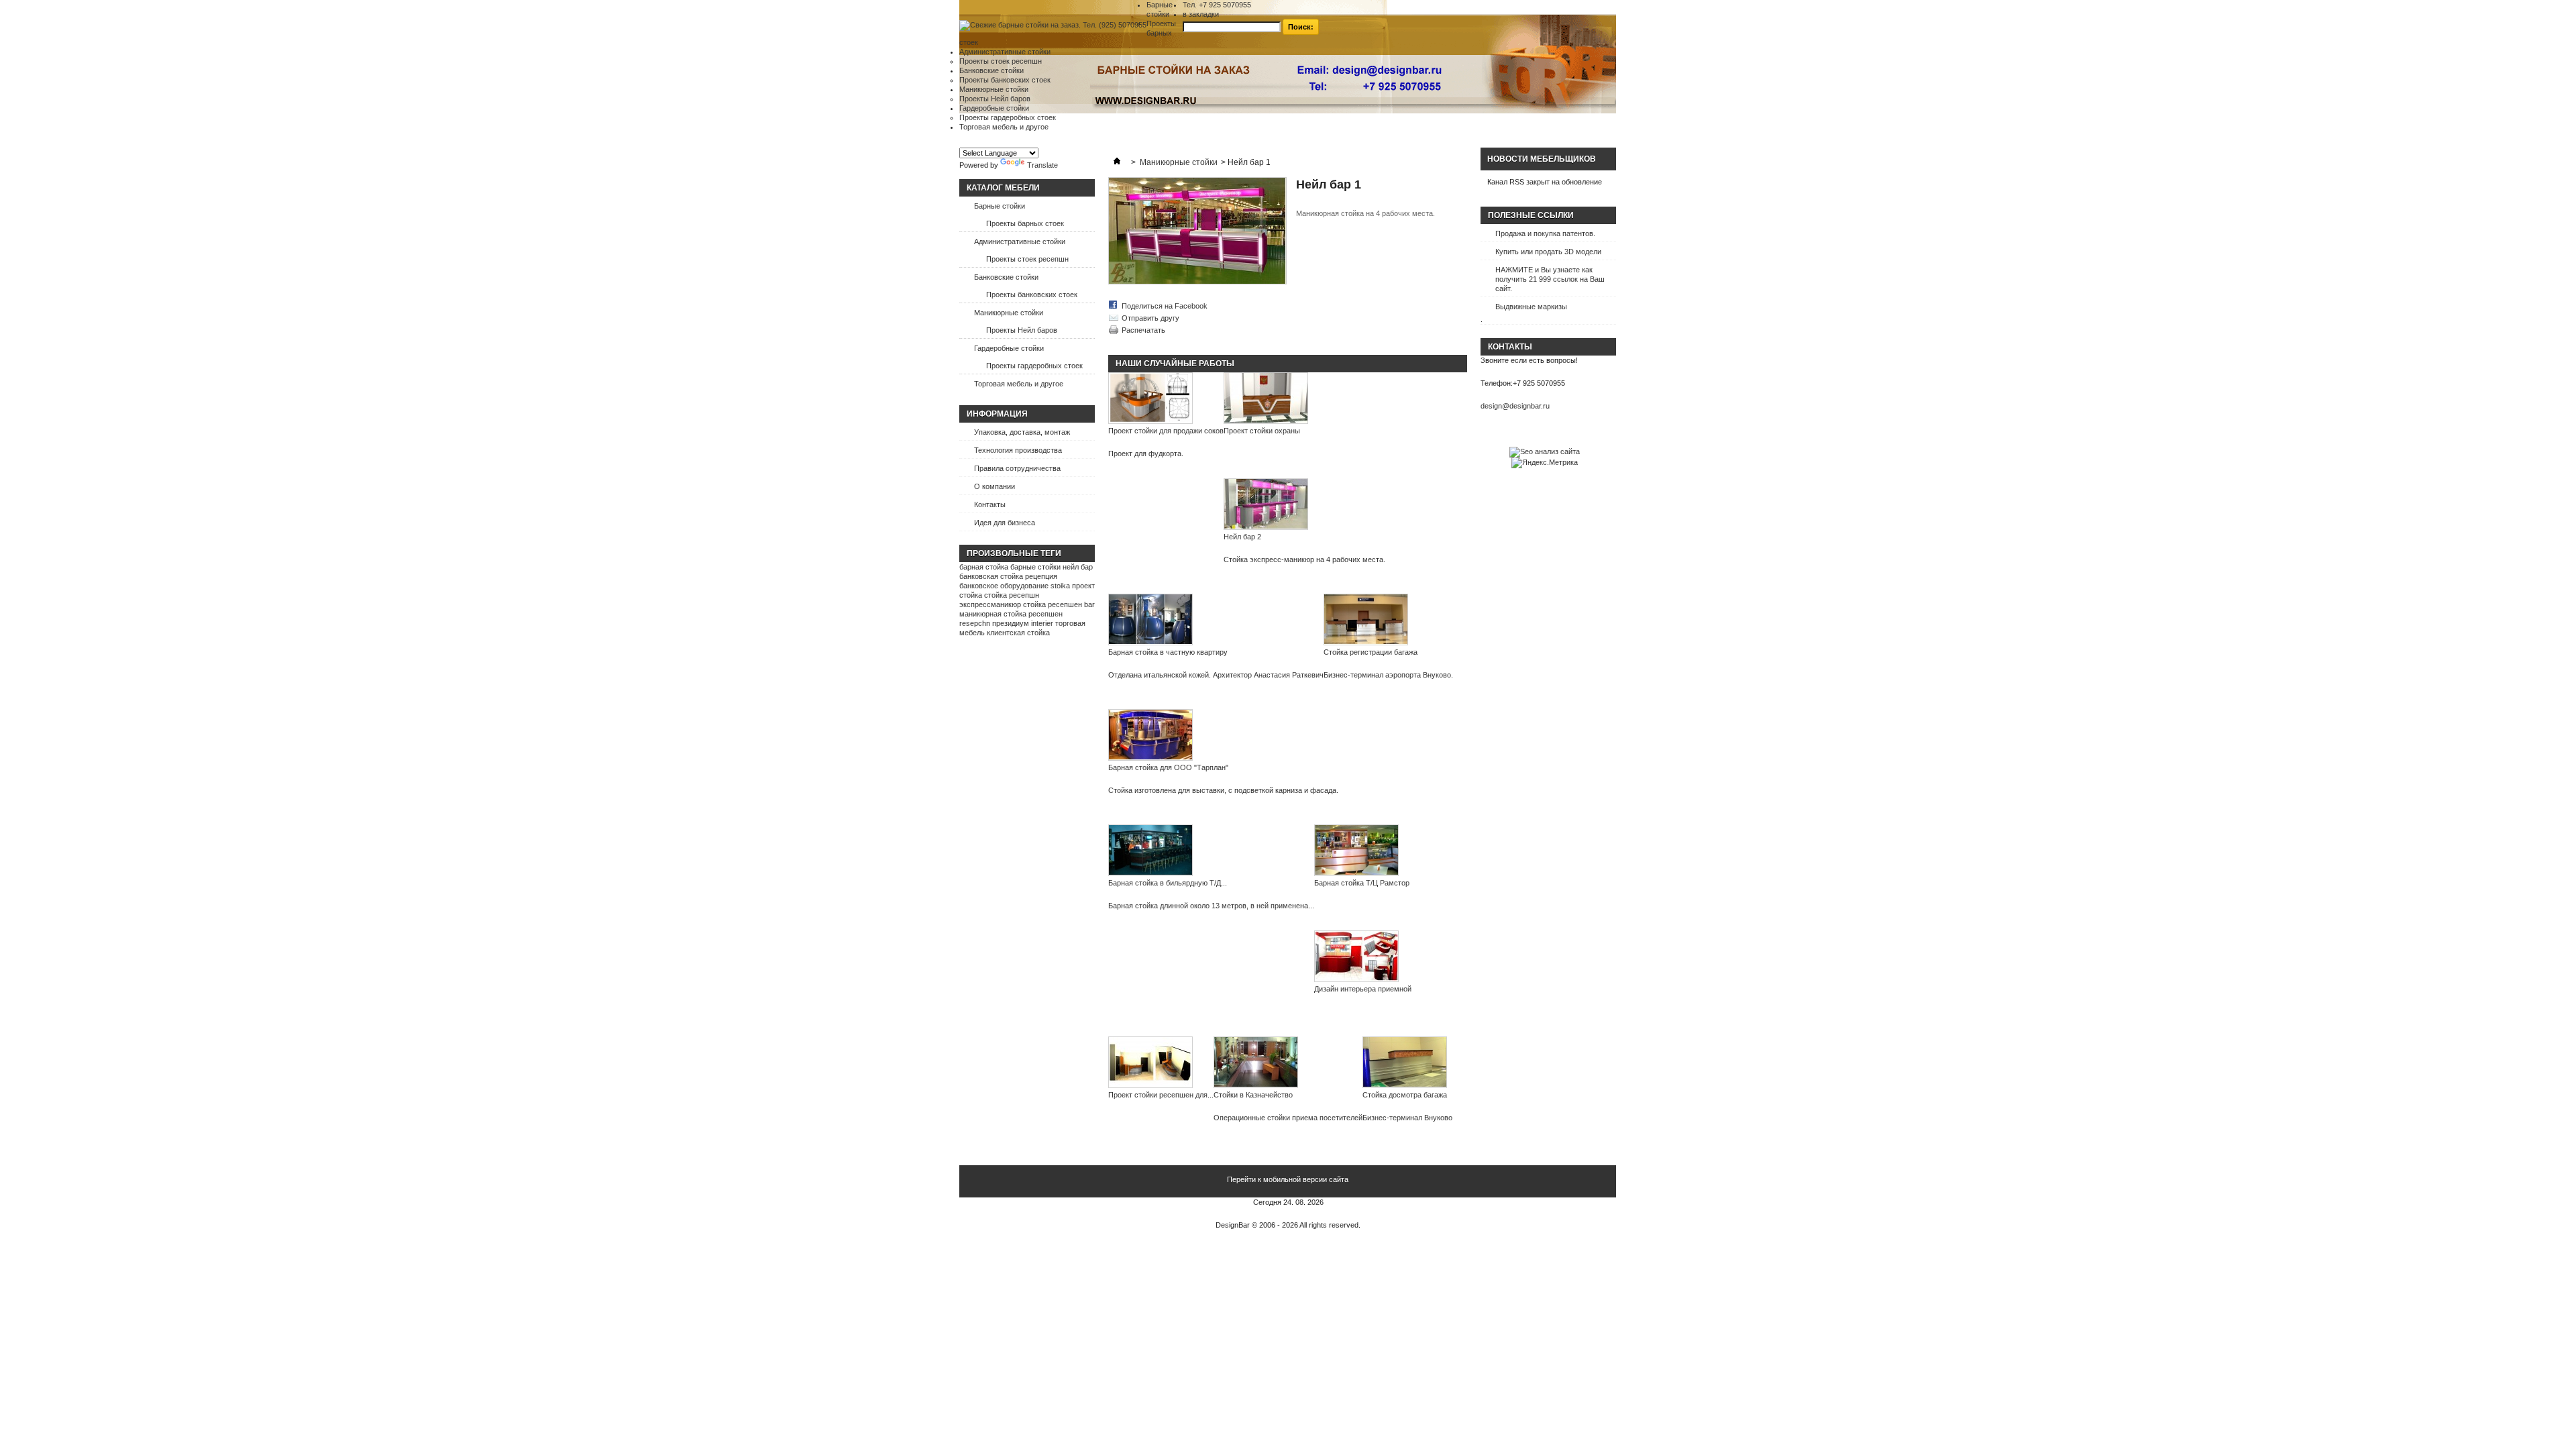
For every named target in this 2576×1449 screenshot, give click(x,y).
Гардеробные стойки (994, 108)
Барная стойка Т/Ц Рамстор (1362, 883)
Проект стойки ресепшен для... (1161, 1095)
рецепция (1041, 576)
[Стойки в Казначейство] (1288, 1063)
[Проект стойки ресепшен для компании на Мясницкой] (1161, 1063)
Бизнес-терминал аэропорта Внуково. (1388, 675)
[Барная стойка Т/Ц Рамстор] (1362, 851)
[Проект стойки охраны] (1266, 399)
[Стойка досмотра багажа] (1407, 1063)
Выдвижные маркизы (1531, 307)
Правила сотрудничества (1017, 468)
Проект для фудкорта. (1146, 453)
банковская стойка (991, 576)
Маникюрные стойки (994, 89)
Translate (1042, 165)
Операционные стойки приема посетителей (1288, 1118)
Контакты (990, 504)
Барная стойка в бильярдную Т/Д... (1168, 883)
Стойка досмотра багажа (1405, 1095)
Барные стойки (1000, 206)
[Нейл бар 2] (1304, 505)
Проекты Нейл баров (995, 99)
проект (1083, 586)
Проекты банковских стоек (1005, 80)
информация (997, 414)
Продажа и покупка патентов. (1545, 233)
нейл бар (1078, 567)
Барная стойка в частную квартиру (1168, 652)
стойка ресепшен (1053, 604)
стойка (971, 595)
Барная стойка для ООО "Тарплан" (1168, 767)
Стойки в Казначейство (1253, 1095)
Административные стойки (1005, 52)
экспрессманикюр (990, 604)
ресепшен (1045, 614)
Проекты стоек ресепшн (1001, 61)
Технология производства (1018, 450)
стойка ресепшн (1012, 595)
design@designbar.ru (1515, 406)
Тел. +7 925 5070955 (1217, 5)
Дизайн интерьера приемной (1363, 989)
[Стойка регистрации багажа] (1388, 621)
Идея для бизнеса (1005, 523)
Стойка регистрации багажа (1371, 652)
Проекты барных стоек (1025, 223)
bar (1089, 604)
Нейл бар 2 (1242, 537)
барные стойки (1035, 567)
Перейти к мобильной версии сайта (1288, 1179)
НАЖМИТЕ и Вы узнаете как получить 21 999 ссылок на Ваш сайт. (1550, 279)
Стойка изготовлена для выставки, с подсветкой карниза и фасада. (1223, 790)
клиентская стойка (1018, 633)
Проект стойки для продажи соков (1166, 431)
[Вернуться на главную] (1117, 162)
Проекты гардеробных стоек (1008, 117)
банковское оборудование (1004, 586)
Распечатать (1143, 330)
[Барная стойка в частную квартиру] (1216, 621)
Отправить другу (1150, 318)
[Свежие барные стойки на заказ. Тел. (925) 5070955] (1053, 25)
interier (1042, 623)
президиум (1011, 623)
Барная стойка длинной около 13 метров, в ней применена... (1211, 906)
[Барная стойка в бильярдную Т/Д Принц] (1211, 851)
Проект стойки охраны (1262, 431)
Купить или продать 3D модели (1548, 252)
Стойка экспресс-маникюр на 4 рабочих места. (1304, 559)
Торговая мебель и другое (1004, 127)
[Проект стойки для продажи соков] (1166, 399)
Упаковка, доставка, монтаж (1022, 432)
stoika (1060, 586)
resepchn (975, 623)
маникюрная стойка (993, 614)
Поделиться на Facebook (1165, 306)
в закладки (1201, 14)
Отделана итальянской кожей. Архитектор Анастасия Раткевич (1216, 675)
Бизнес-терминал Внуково (1407, 1118)
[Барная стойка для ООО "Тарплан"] (1223, 736)
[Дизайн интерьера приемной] (1363, 957)
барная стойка (984, 567)
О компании (995, 486)
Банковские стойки (991, 70)
